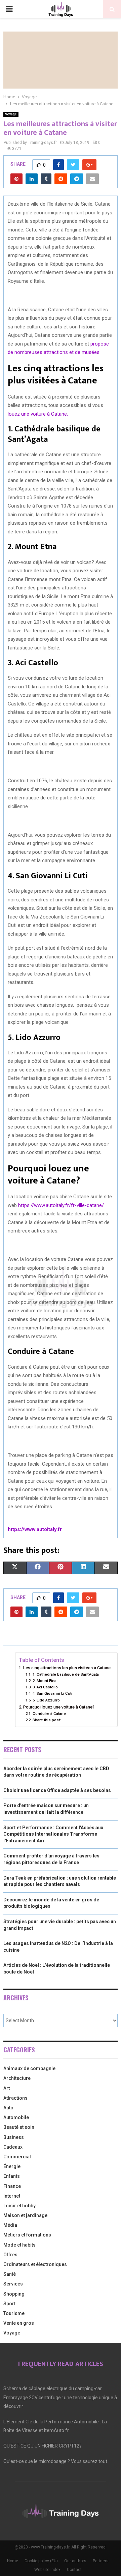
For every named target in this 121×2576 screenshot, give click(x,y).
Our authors (75, 2561)
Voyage (11, 114)
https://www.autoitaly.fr (35, 1529)
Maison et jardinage (25, 2215)
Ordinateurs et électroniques (35, 2264)
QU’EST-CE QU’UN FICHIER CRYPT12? (43, 2446)
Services (13, 2284)
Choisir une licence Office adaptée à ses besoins (57, 1790)
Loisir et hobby (19, 2206)
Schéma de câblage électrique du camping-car (53, 2388)
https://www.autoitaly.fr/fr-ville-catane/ (61, 1205)
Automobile (16, 2117)
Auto (8, 2108)
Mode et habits (19, 2245)
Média (10, 2225)
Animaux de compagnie (29, 2068)
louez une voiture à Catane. (38, 414)
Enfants (12, 2176)
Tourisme (14, 2313)
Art (7, 2088)
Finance (12, 2186)
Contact (74, 2570)
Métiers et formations (27, 2235)
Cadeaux (13, 2147)
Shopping (14, 2294)
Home (13, 2561)
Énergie (12, 2166)
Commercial (17, 2157)
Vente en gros (19, 2323)
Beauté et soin (19, 2127)
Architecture (17, 2078)
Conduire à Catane (49, 1714)
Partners (101, 2561)
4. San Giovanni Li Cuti (52, 1693)
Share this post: (47, 1720)
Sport (9, 2304)
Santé (10, 2274)
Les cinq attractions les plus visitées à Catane (67, 1668)
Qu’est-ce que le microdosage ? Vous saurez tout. (56, 2461)
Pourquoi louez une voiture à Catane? (59, 1707)
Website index (47, 2570)
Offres (10, 2255)
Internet (12, 2196)
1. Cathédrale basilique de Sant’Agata (66, 1674)
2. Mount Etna (44, 1681)
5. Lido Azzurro (46, 1700)
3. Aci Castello (45, 1687)
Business (14, 2137)
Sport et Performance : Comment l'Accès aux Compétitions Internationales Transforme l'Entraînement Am (53, 1834)
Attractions (15, 2098)
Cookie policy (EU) (41, 2561)
